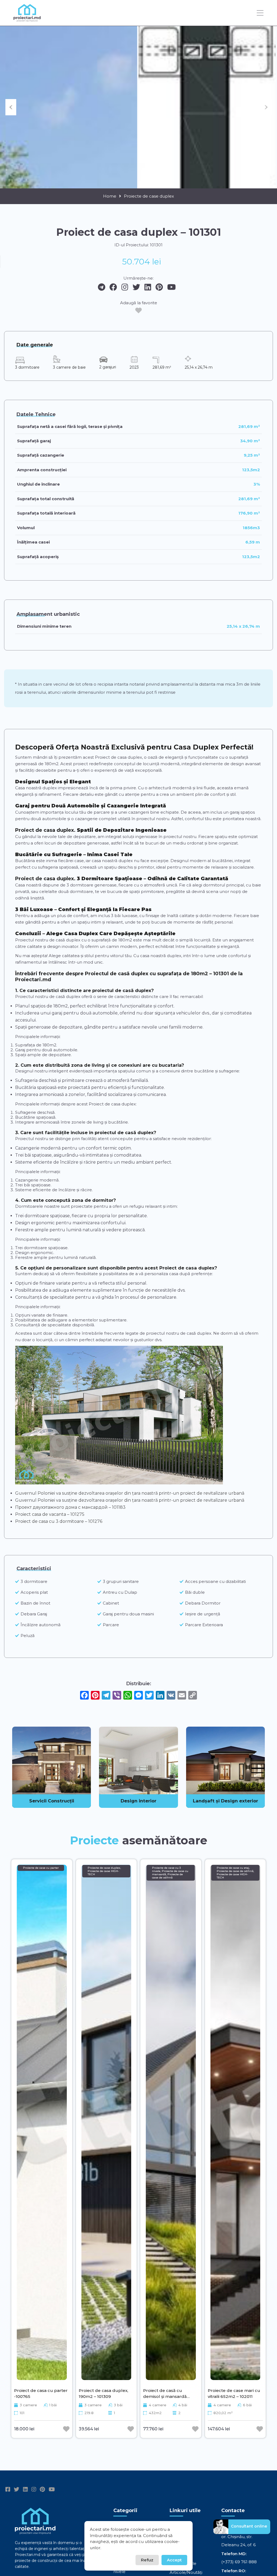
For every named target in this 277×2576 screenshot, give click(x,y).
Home (110, 196)
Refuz (147, 2560)
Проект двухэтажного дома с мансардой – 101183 (70, 1507)
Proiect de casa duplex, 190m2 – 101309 (103, 2393)
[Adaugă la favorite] (138, 310)
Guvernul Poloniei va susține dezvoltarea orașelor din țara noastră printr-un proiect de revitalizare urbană (130, 1493)
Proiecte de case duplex (149, 196)
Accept (174, 2560)
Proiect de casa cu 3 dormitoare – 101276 (59, 1521)
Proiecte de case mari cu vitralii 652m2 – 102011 (234, 2393)
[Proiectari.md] (27, 19)
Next (266, 107)
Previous (11, 107)
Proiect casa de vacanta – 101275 (50, 1514)
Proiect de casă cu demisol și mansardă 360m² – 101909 (165, 2393)
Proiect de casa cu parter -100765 (41, 2393)
